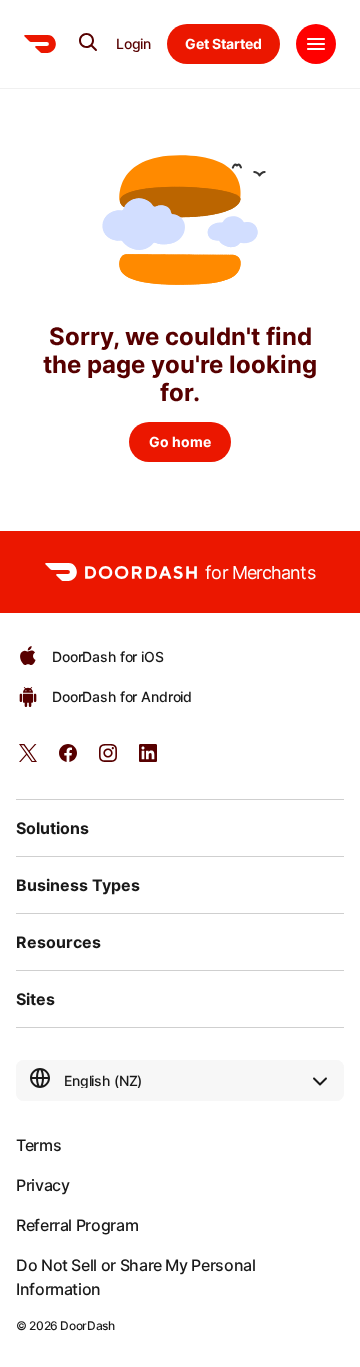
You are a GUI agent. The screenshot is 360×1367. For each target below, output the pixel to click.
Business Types (78, 885)
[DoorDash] (40, 44)
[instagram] (108, 759)
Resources (58, 942)
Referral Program (77, 1225)
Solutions (52, 828)
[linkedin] (148, 759)
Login (133, 44)
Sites (35, 999)
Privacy (42, 1185)
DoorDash (87, 1325)
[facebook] (68, 759)
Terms (38, 1145)
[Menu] (316, 44)
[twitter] (28, 759)
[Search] (88, 42)
